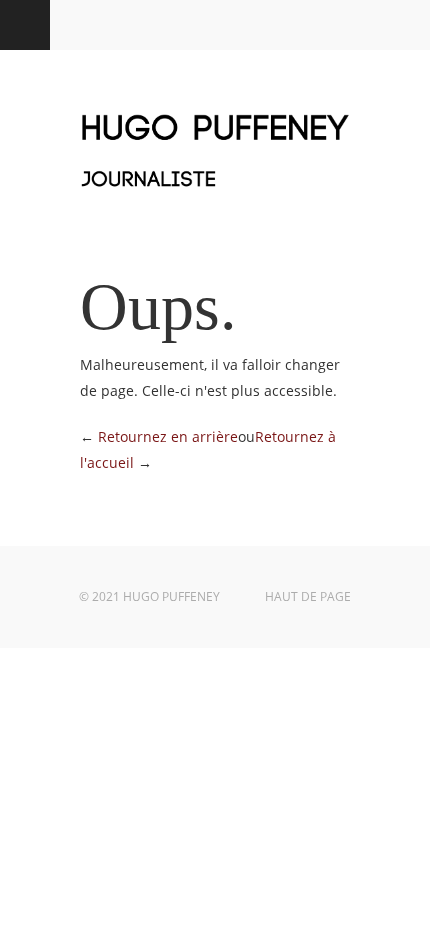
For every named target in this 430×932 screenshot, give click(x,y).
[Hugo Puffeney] (215, 198)
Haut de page (308, 596)
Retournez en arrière (168, 436)
